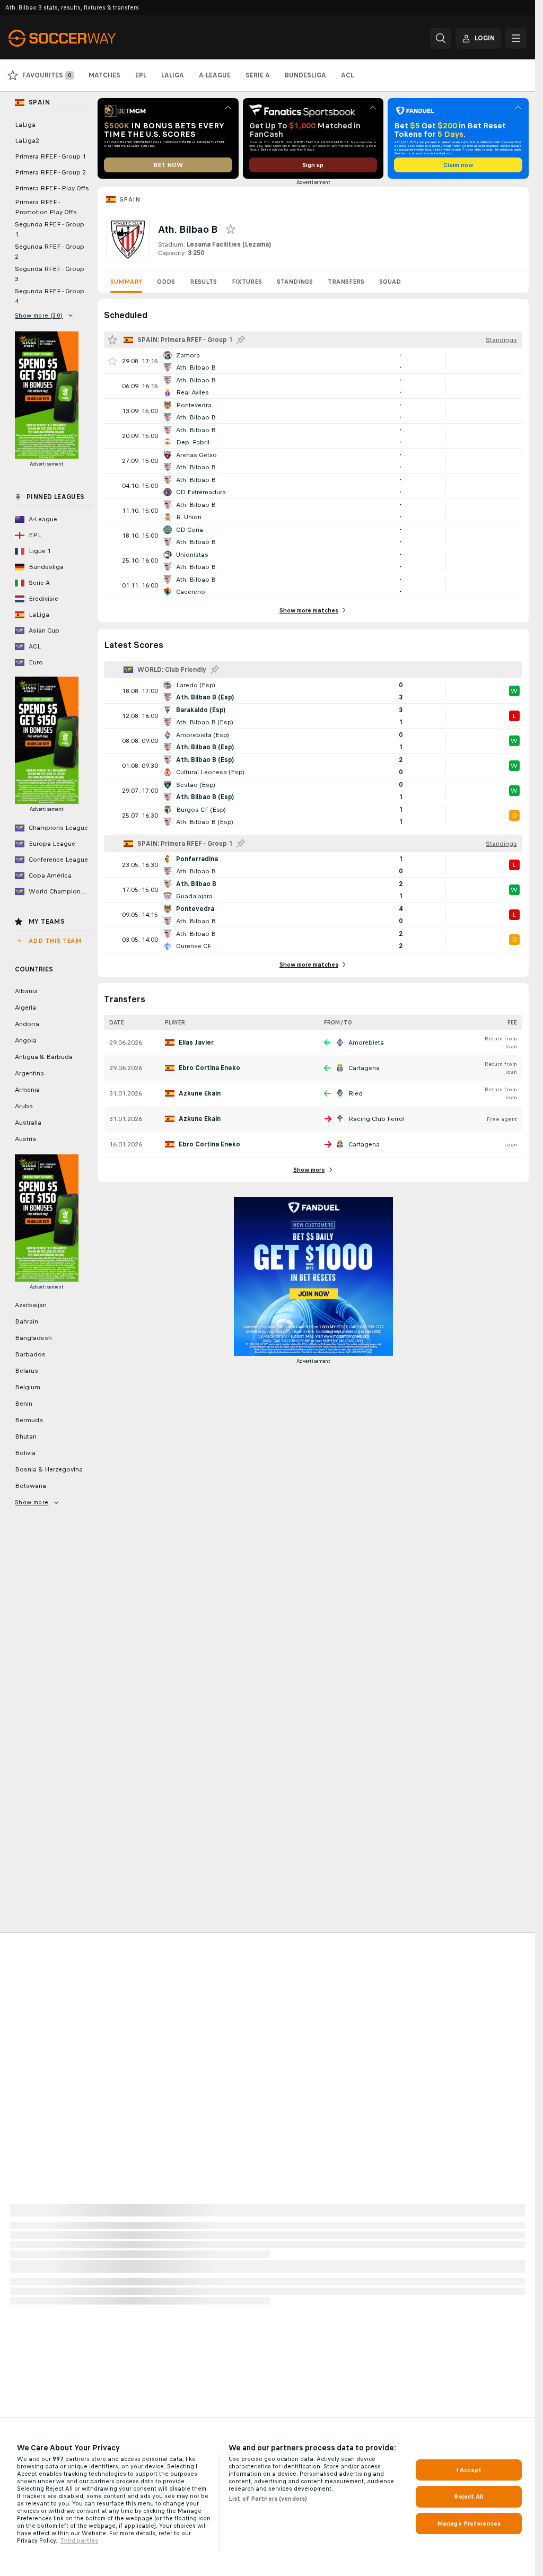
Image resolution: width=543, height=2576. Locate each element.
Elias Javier (196, 1042)
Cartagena (364, 1068)
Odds (166, 282)
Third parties (79, 2540)
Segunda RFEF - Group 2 (50, 252)
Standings (295, 282)
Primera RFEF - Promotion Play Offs (46, 207)
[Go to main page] (81, 38)
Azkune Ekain (200, 1093)
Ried (356, 1093)
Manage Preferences (469, 2524)
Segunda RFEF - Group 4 (50, 296)
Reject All (468, 2496)
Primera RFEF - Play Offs (52, 188)
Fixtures (247, 282)
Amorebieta (366, 1042)
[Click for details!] (313, 361)
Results (203, 282)
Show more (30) (39, 316)
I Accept (469, 2470)
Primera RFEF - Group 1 (50, 156)
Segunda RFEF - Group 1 (50, 229)
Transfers (346, 282)
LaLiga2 (27, 141)
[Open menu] (516, 38)
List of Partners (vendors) (268, 2499)
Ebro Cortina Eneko (209, 1068)
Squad (390, 282)
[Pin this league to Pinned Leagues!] (241, 340)
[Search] (441, 38)
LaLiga (25, 125)
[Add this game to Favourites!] (112, 361)
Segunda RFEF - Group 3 (50, 274)
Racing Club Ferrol (376, 1119)
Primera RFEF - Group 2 (50, 172)
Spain (130, 199)
